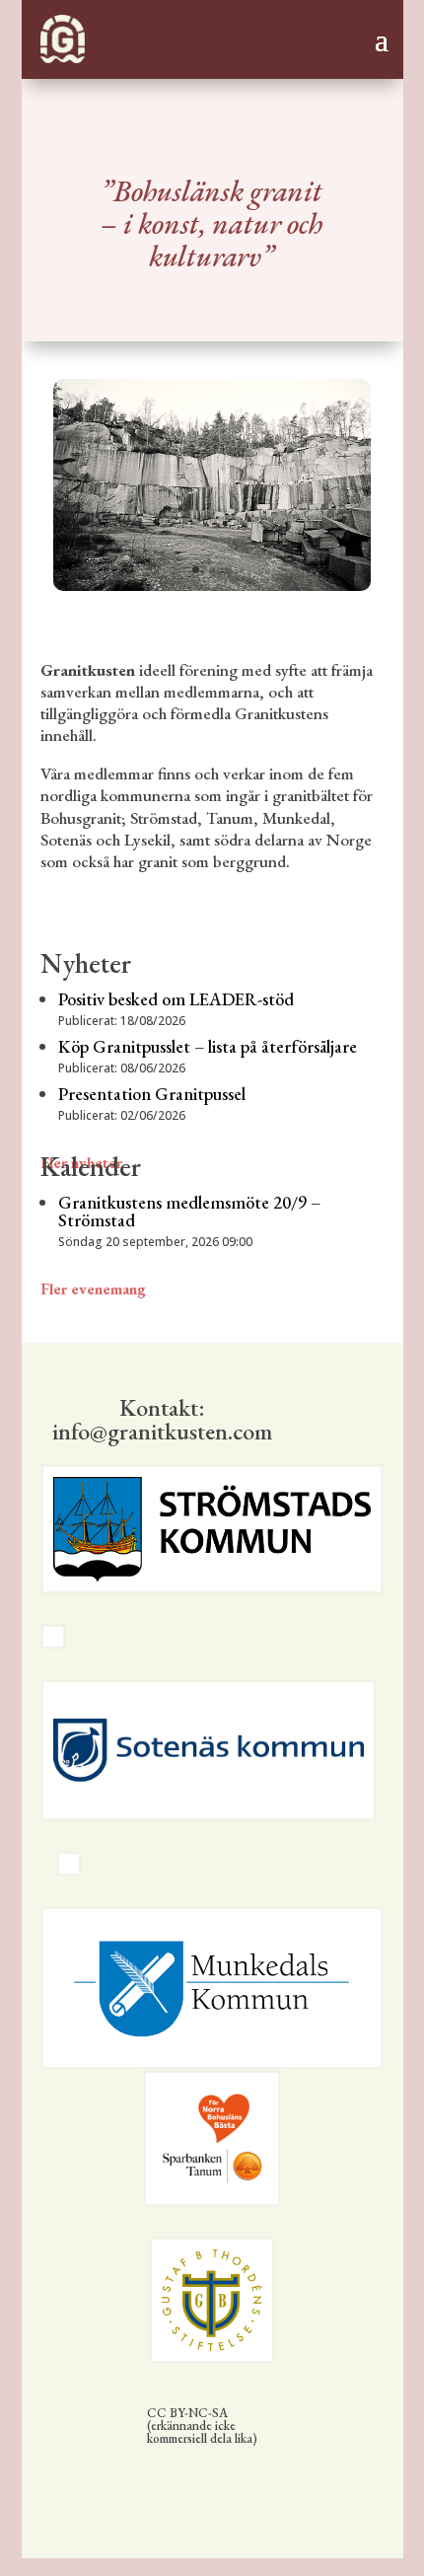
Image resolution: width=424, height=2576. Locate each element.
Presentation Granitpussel (152, 1094)
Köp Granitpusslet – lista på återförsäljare (208, 1046)
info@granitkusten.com (162, 1431)
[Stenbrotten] (212, 585)
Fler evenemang (93, 1289)
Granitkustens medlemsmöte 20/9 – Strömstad (189, 1211)
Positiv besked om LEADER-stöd (176, 999)
